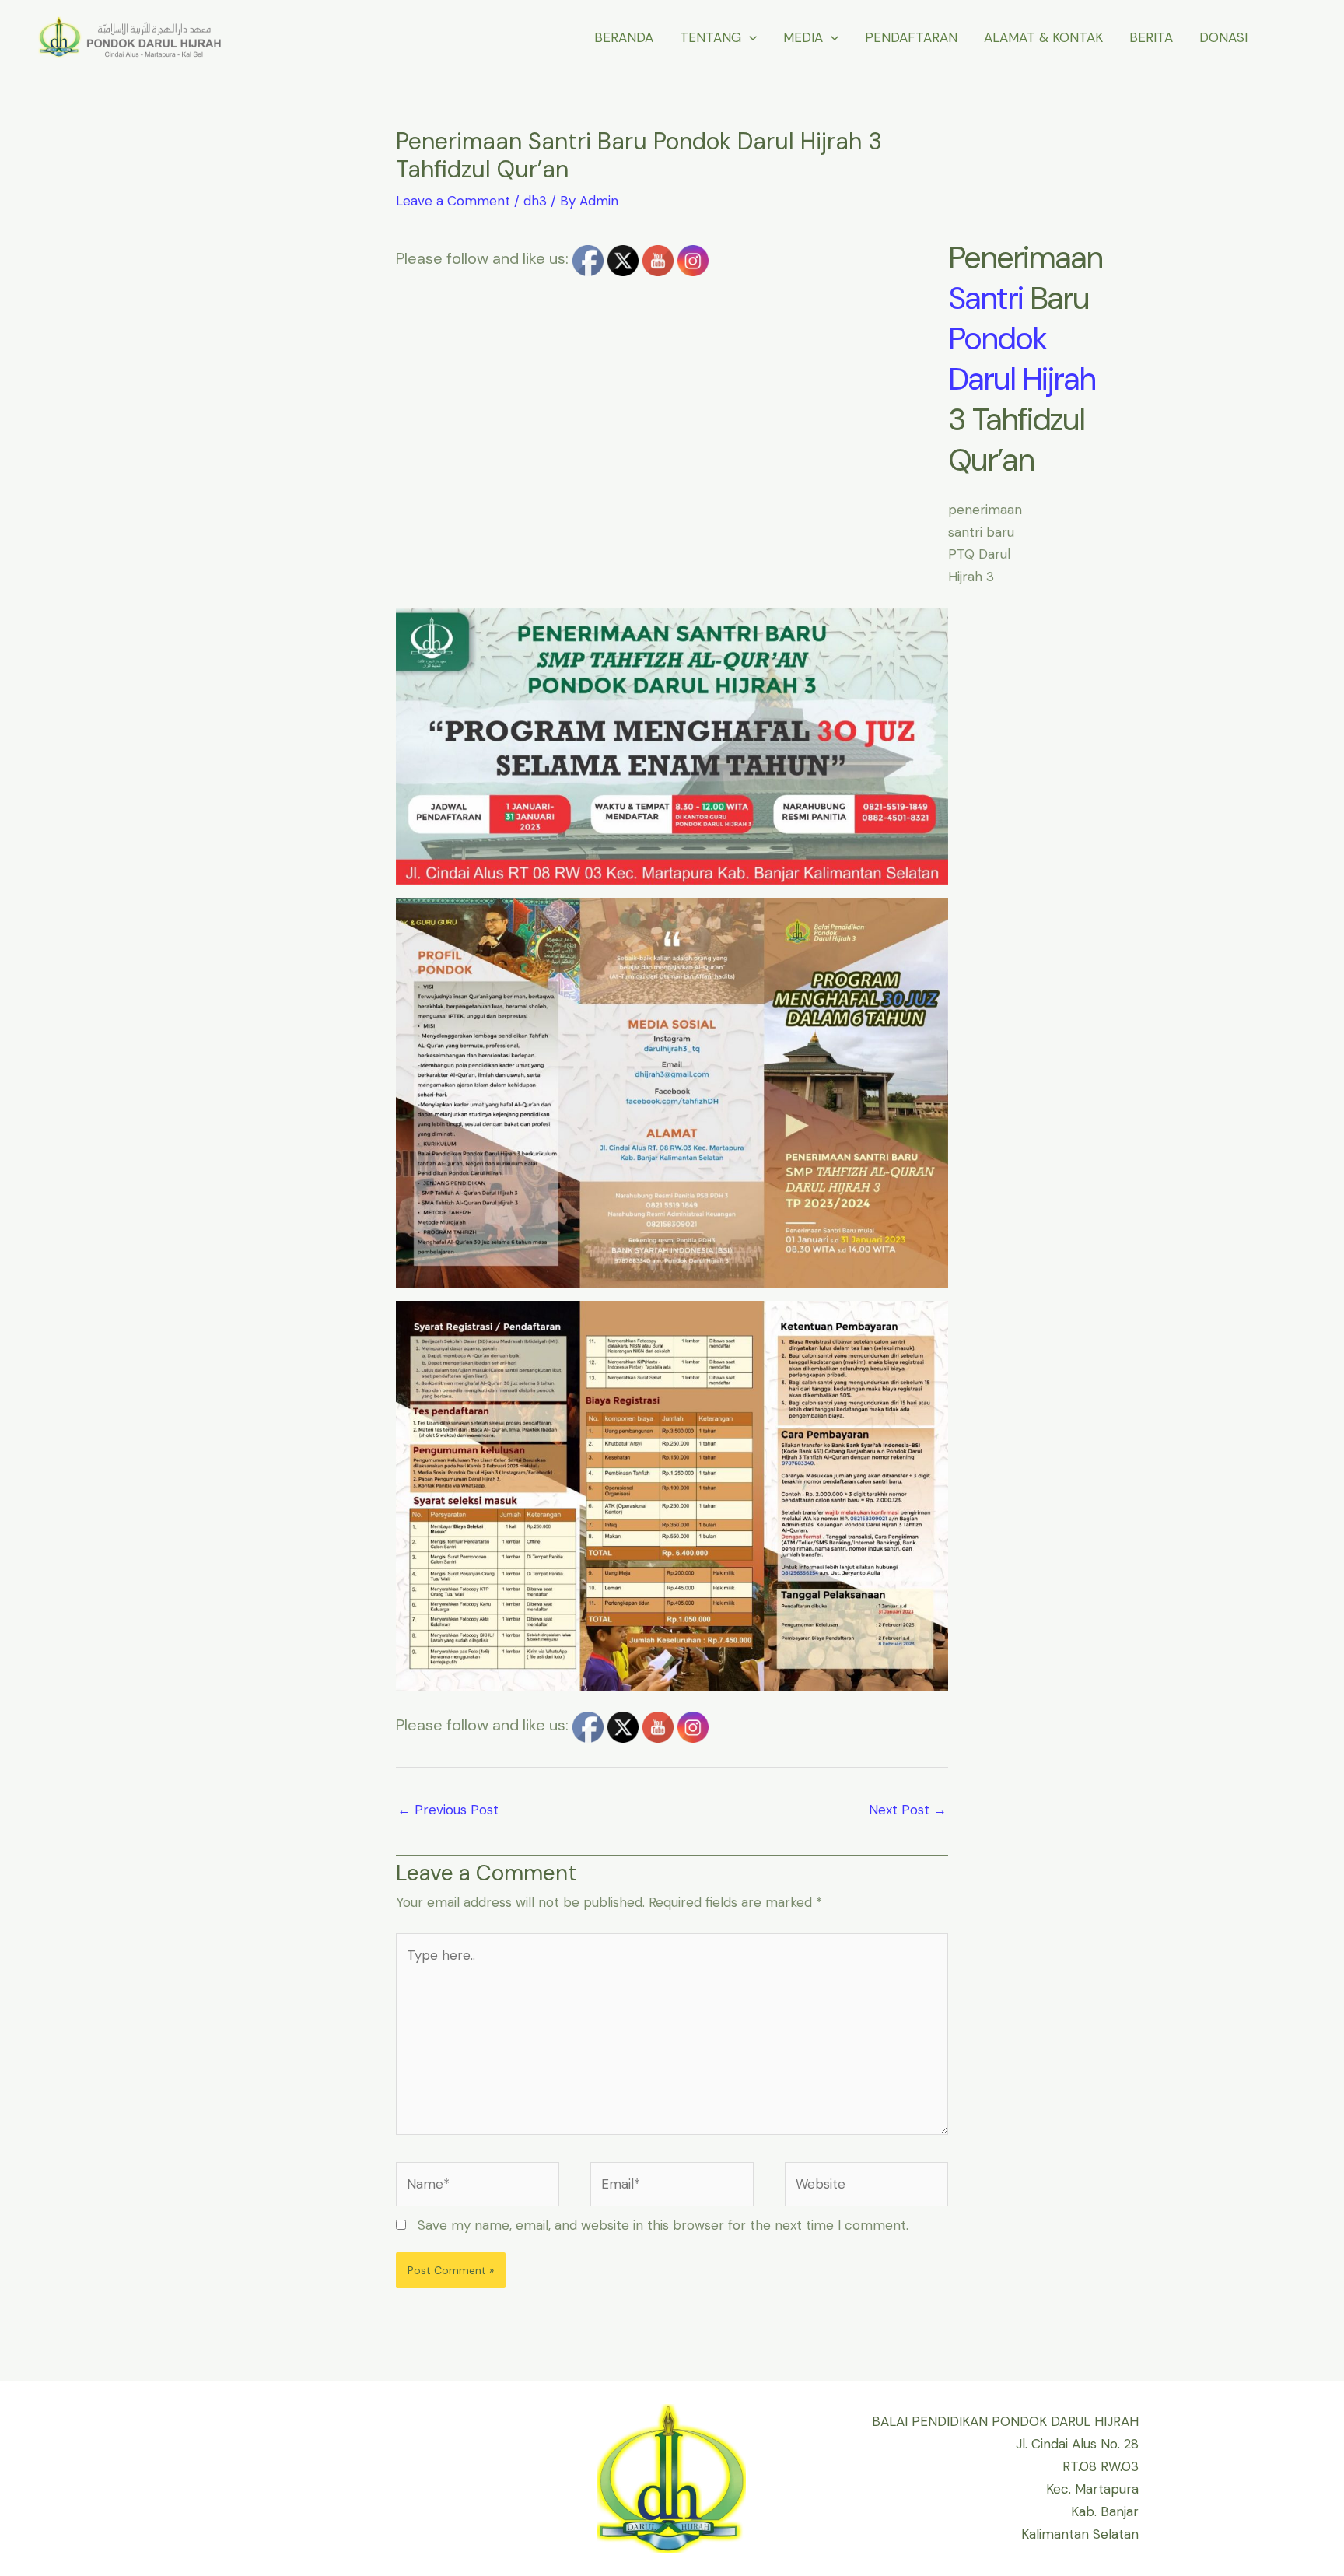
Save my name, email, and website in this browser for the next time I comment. (663, 2225)
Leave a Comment (453, 201)
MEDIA (803, 37)
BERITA (1151, 37)
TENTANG (710, 37)
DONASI (1223, 37)
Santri (985, 298)
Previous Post (448, 1810)
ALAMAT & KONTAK (1043, 37)
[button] (749, 37)
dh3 (535, 201)
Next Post (908, 1810)
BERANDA (624, 37)
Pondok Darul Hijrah (1022, 359)
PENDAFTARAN (911, 37)
